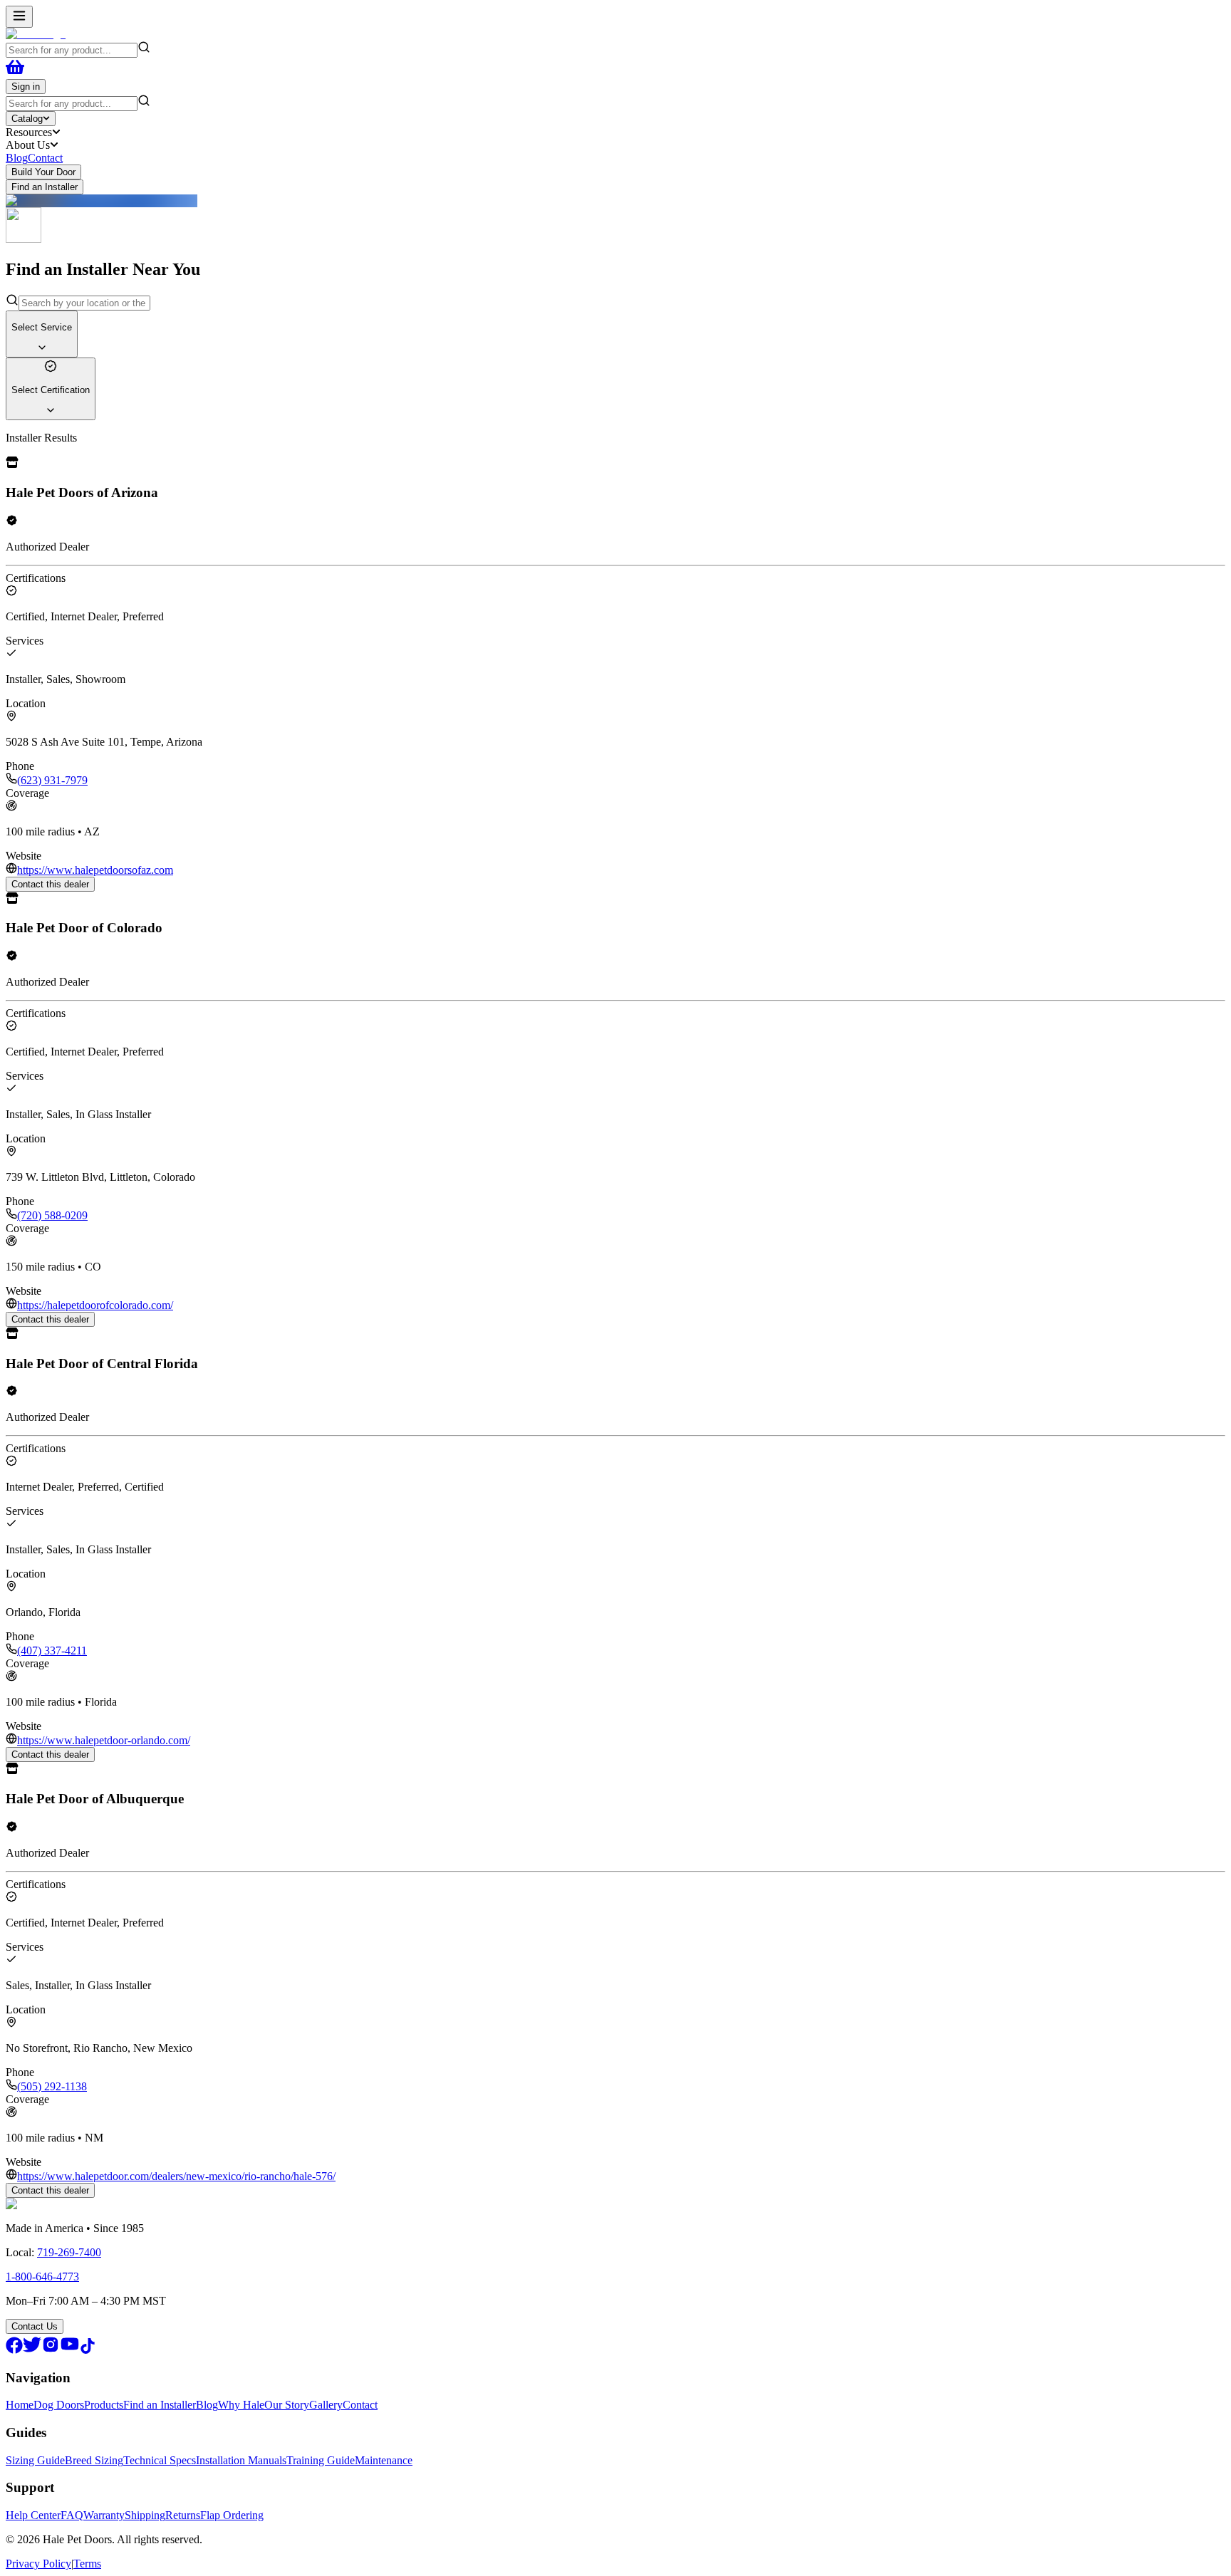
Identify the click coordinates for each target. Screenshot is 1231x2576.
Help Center (33, 2515)
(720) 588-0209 (52, 1215)
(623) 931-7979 (52, 780)
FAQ (72, 2515)
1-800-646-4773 (42, 2277)
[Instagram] (51, 2350)
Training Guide (321, 2460)
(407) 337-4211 (52, 1651)
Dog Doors (59, 2405)
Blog (17, 158)
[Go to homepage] (36, 34)
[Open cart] (15, 72)
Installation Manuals (241, 2460)
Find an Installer (45, 187)
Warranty (104, 2515)
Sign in (26, 87)
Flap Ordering (232, 2515)
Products (104, 2405)
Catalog (27, 119)
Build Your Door (43, 172)
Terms (87, 2564)
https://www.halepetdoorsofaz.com (95, 870)
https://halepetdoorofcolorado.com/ (95, 1305)
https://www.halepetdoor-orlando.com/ (104, 1740)
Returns (183, 2515)
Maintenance (384, 2460)
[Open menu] (19, 17)
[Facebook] (14, 2350)
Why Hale (241, 2405)
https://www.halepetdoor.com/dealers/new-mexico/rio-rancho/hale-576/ (176, 2176)
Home (20, 2405)
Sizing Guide (35, 2460)
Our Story (287, 2405)
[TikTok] (88, 2350)
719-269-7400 (69, 2252)
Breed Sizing (94, 2460)
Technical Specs (160, 2460)
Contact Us (35, 2326)
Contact (45, 158)
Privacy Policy (38, 2564)
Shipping (145, 2515)
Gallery (326, 2405)
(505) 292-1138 (52, 2086)
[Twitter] (32, 2350)
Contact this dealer (50, 884)
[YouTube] (70, 2350)
